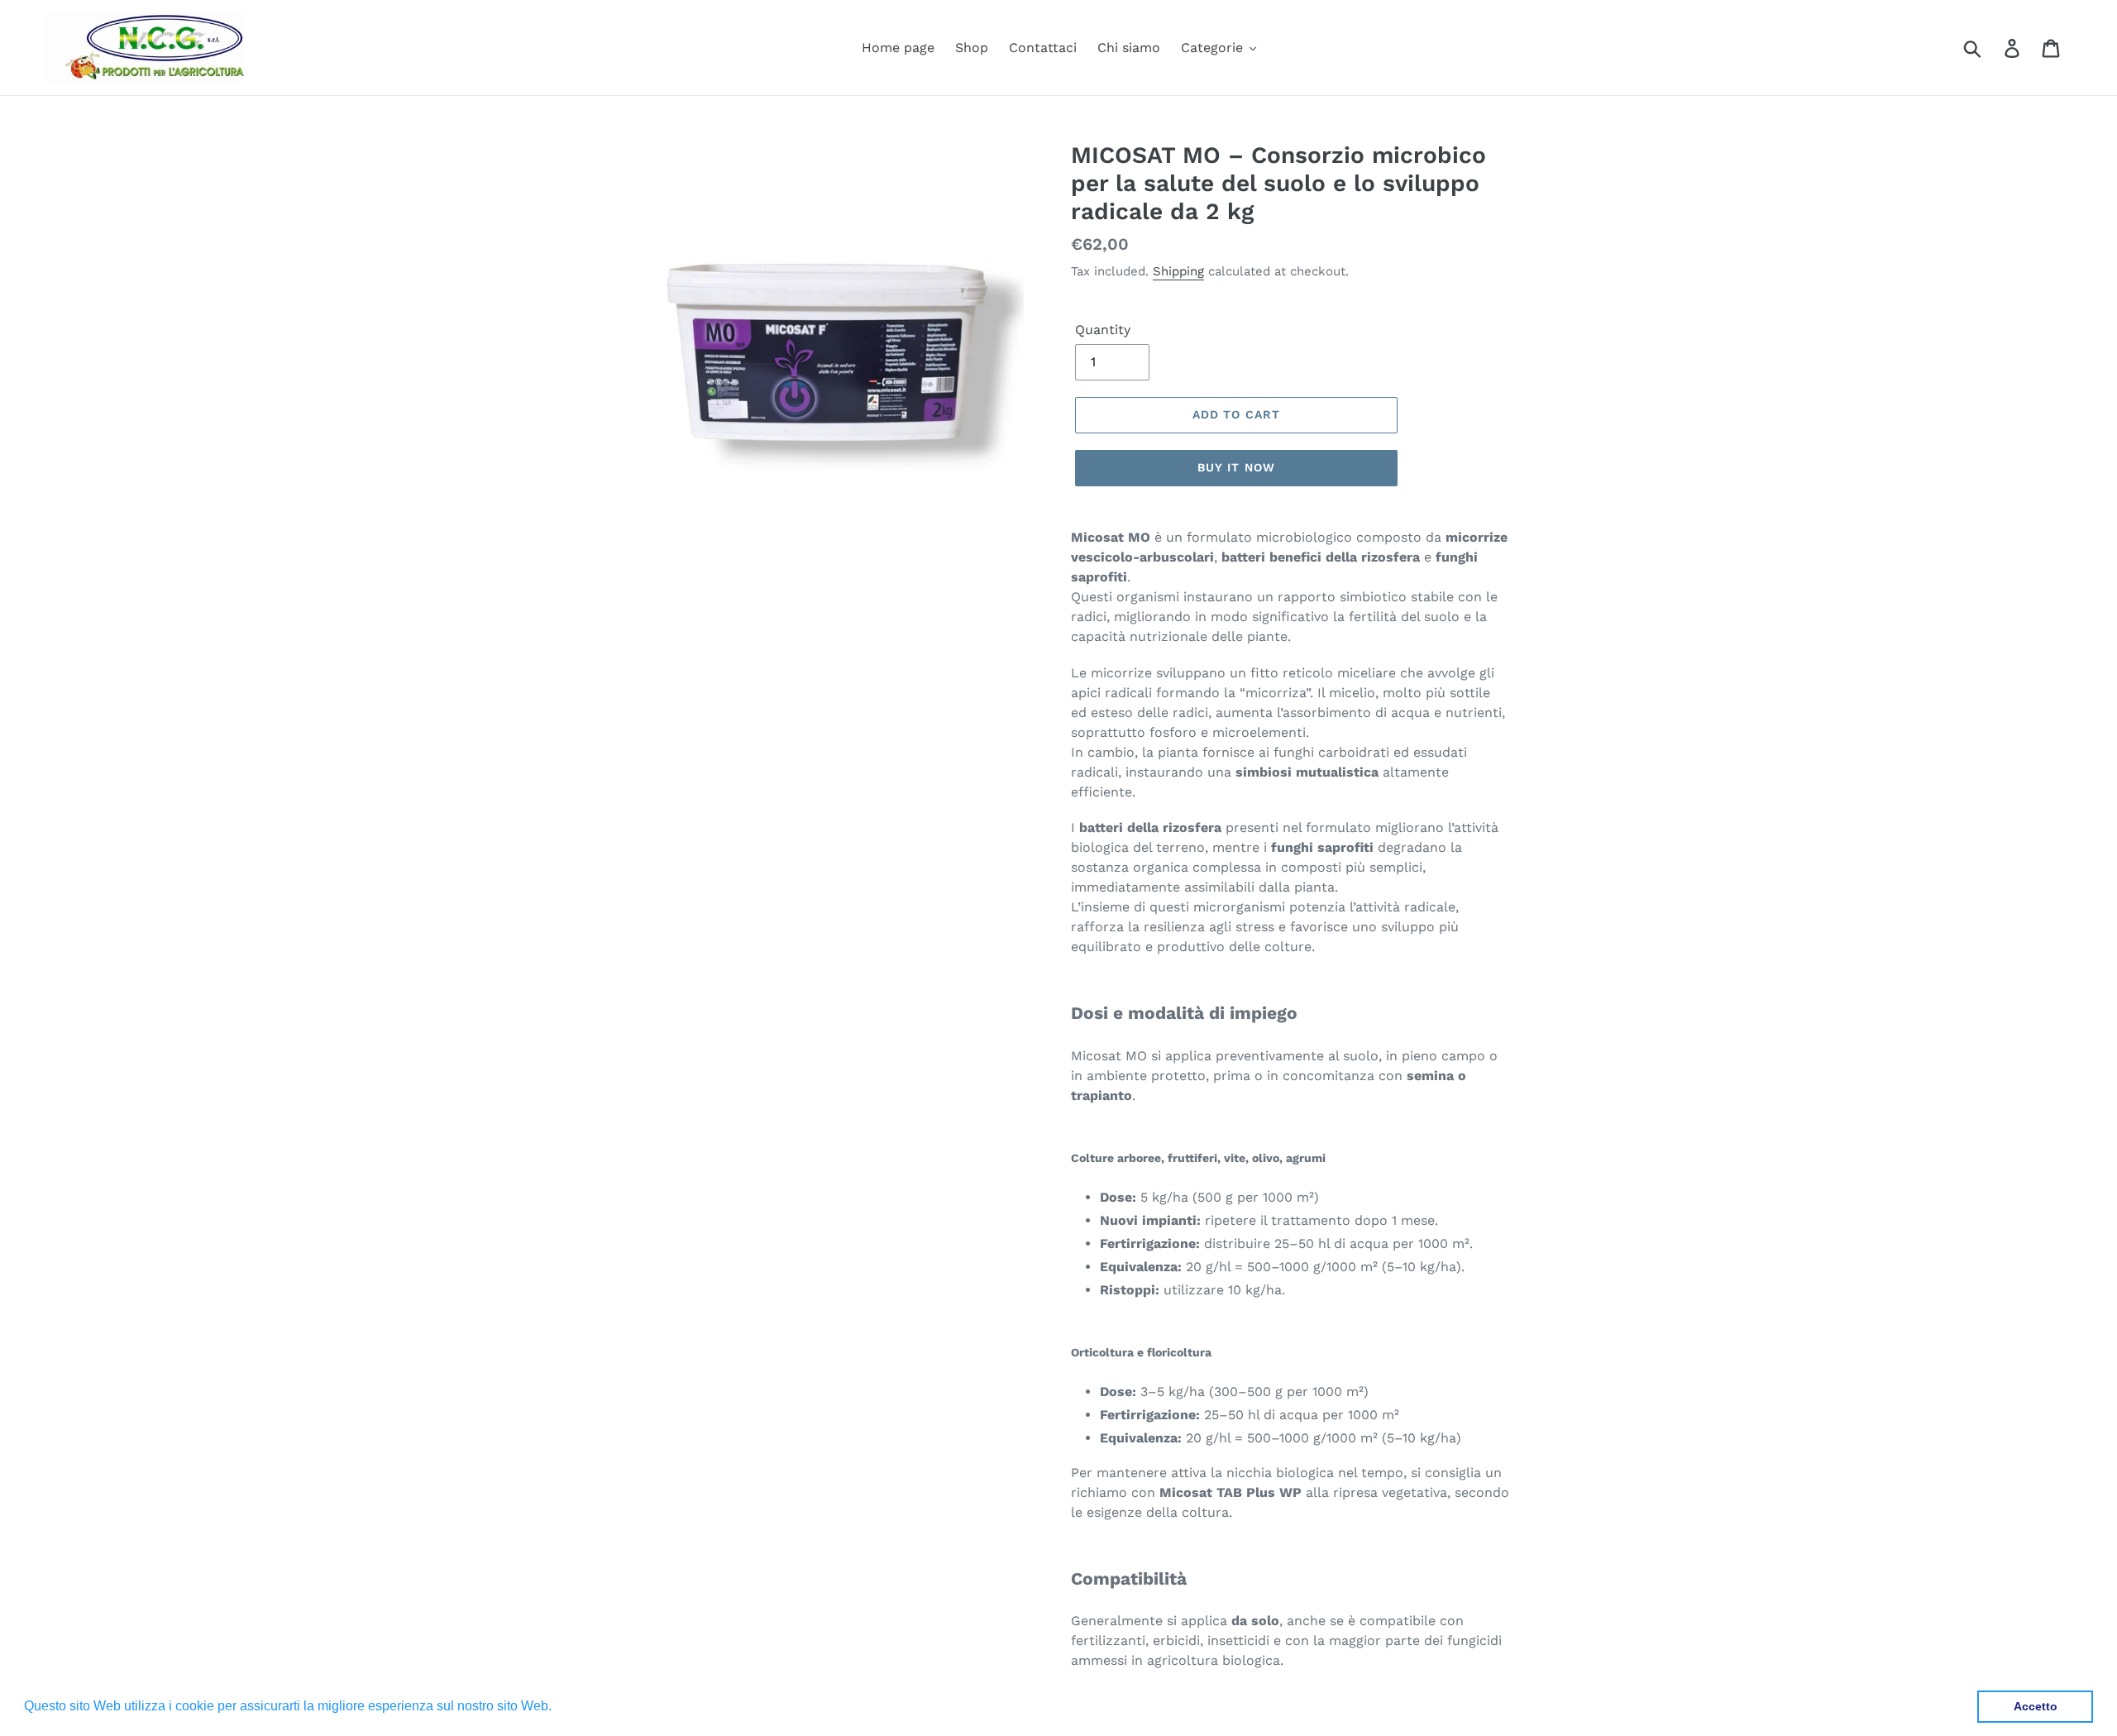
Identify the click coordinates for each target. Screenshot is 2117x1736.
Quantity (1103, 330)
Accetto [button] (2036, 1706)
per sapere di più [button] (607, 1706)
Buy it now (1236, 467)
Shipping (1178, 271)
